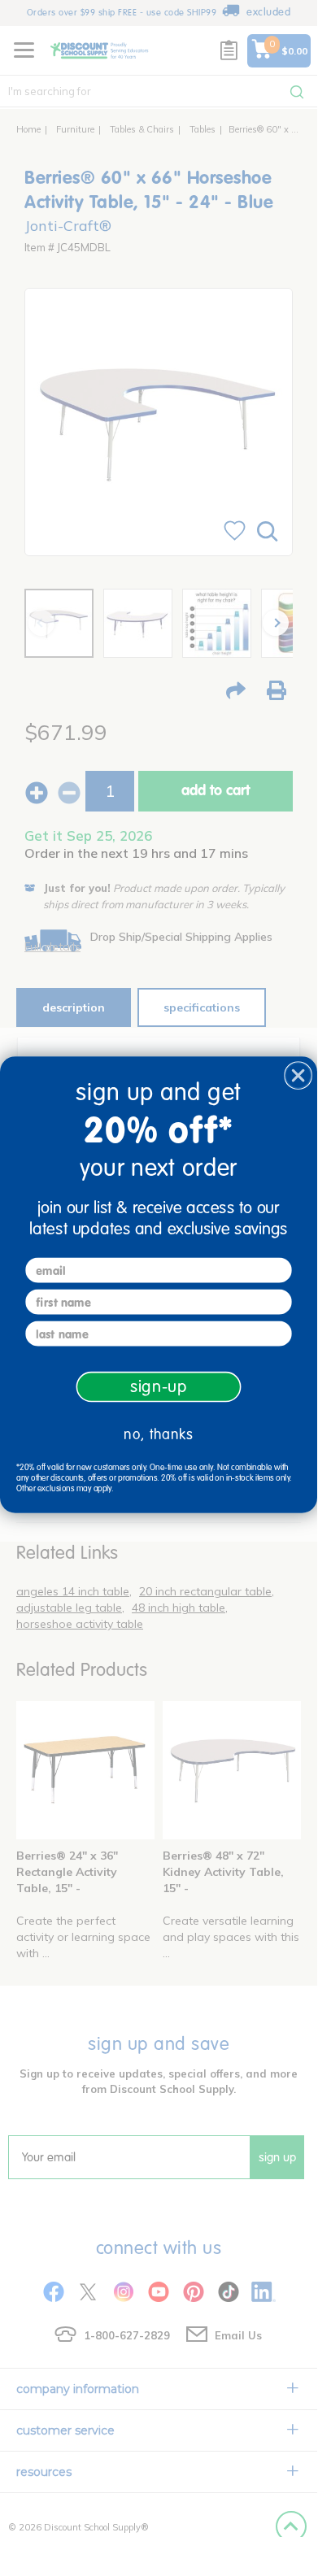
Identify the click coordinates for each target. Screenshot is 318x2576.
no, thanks (158, 1434)
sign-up (159, 1386)
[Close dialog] (298, 1075)
